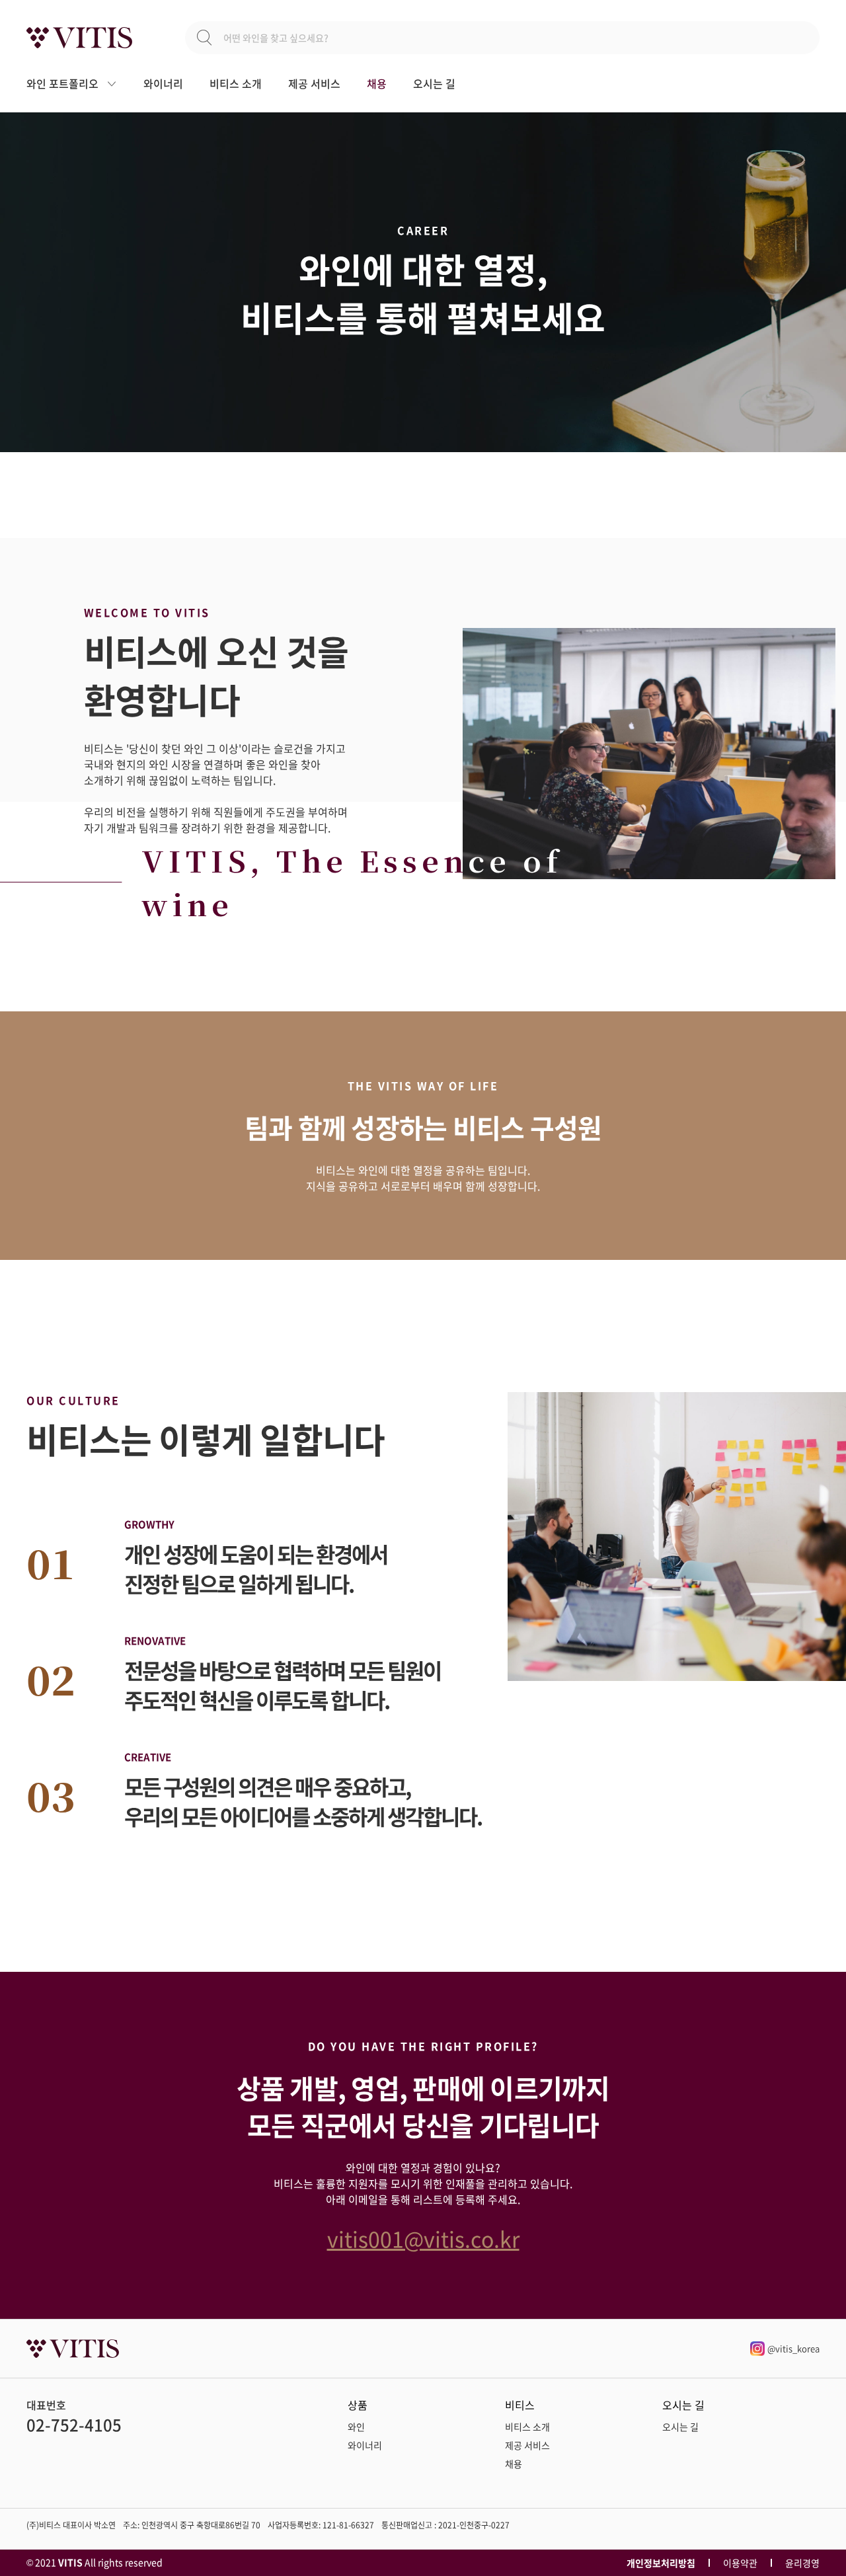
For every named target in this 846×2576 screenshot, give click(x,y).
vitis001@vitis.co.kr (423, 2239)
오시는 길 (434, 83)
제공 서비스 (314, 83)
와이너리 (163, 83)
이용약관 (740, 2563)
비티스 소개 (236, 83)
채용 (377, 83)
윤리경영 (802, 2563)
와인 (356, 2427)
